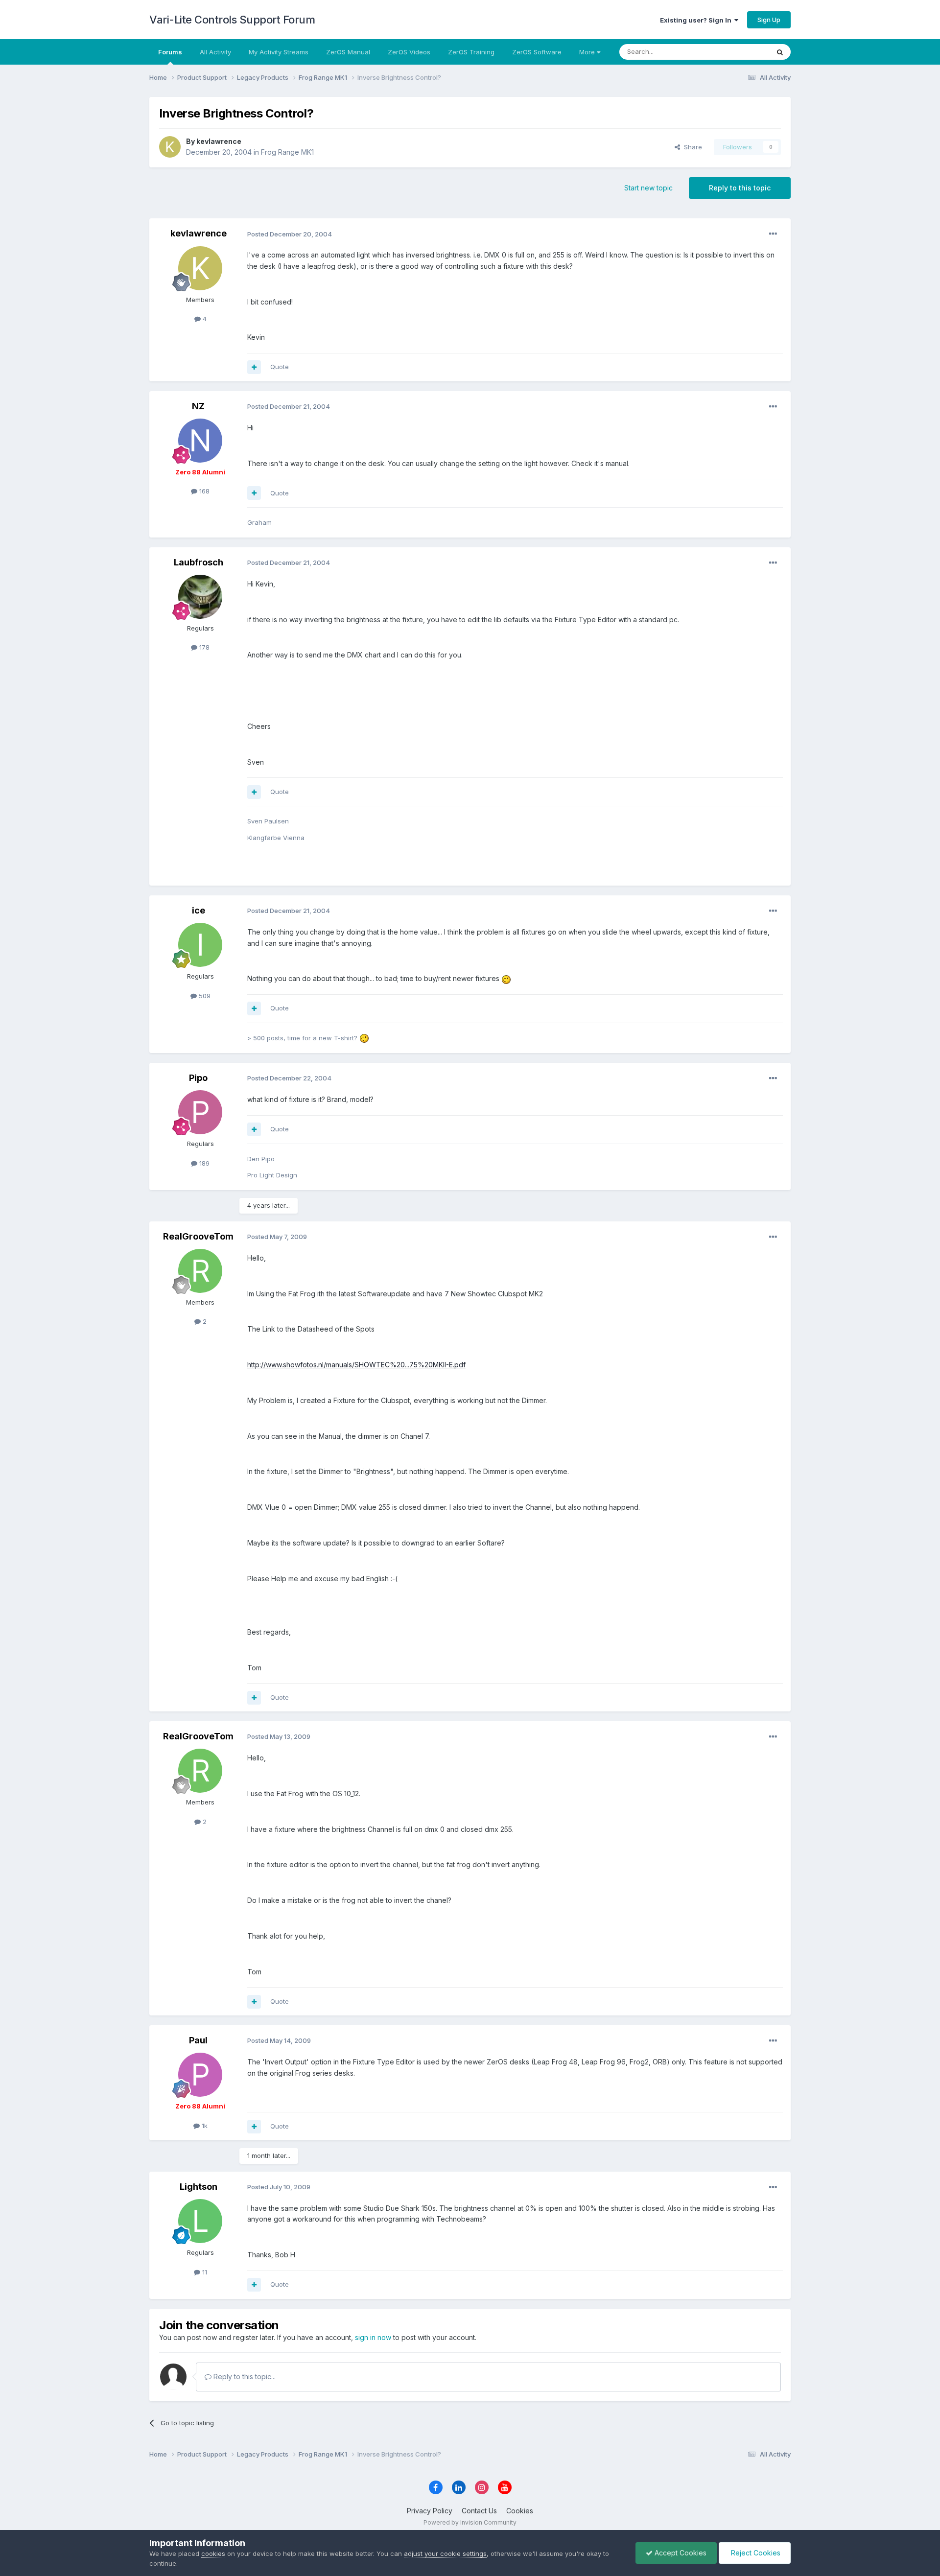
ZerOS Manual (348, 52)
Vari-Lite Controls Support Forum (232, 20)
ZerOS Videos (409, 52)
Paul (198, 2040)
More (587, 52)
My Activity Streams (279, 52)
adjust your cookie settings (445, 2553)
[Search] (780, 52)
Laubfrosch (199, 562)
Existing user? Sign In (697, 20)
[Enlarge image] (506, 978)
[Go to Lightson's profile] (200, 2221)
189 (203, 1163)
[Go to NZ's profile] (200, 441)
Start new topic (648, 188)
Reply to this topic (740, 188)
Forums (170, 52)
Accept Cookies (680, 2553)
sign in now (373, 2337)
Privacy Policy (430, 2511)
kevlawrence (219, 141)
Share (691, 147)
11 (204, 2272)
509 (204, 996)
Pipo (198, 1078)
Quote (280, 367)
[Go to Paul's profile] (200, 2075)
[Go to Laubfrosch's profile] (200, 597)
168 (203, 491)
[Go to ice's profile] (200, 945)
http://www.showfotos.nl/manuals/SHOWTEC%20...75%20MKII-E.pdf (356, 1365)
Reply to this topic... (244, 2377)
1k (204, 2126)
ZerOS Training (471, 52)
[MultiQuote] (254, 367)
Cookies (520, 2511)
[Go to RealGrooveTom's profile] (200, 1271)
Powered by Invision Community (470, 2522)
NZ (198, 406)
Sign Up (769, 20)
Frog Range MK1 (287, 152)
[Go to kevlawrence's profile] (170, 147)
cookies (213, 2553)
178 (203, 647)
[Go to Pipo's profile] (200, 1112)
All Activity (215, 52)
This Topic (740, 52)
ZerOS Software (537, 52)
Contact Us (479, 2511)
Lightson (199, 2187)
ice (199, 910)
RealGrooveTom (198, 1236)
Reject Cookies (755, 2553)
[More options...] (773, 234)
